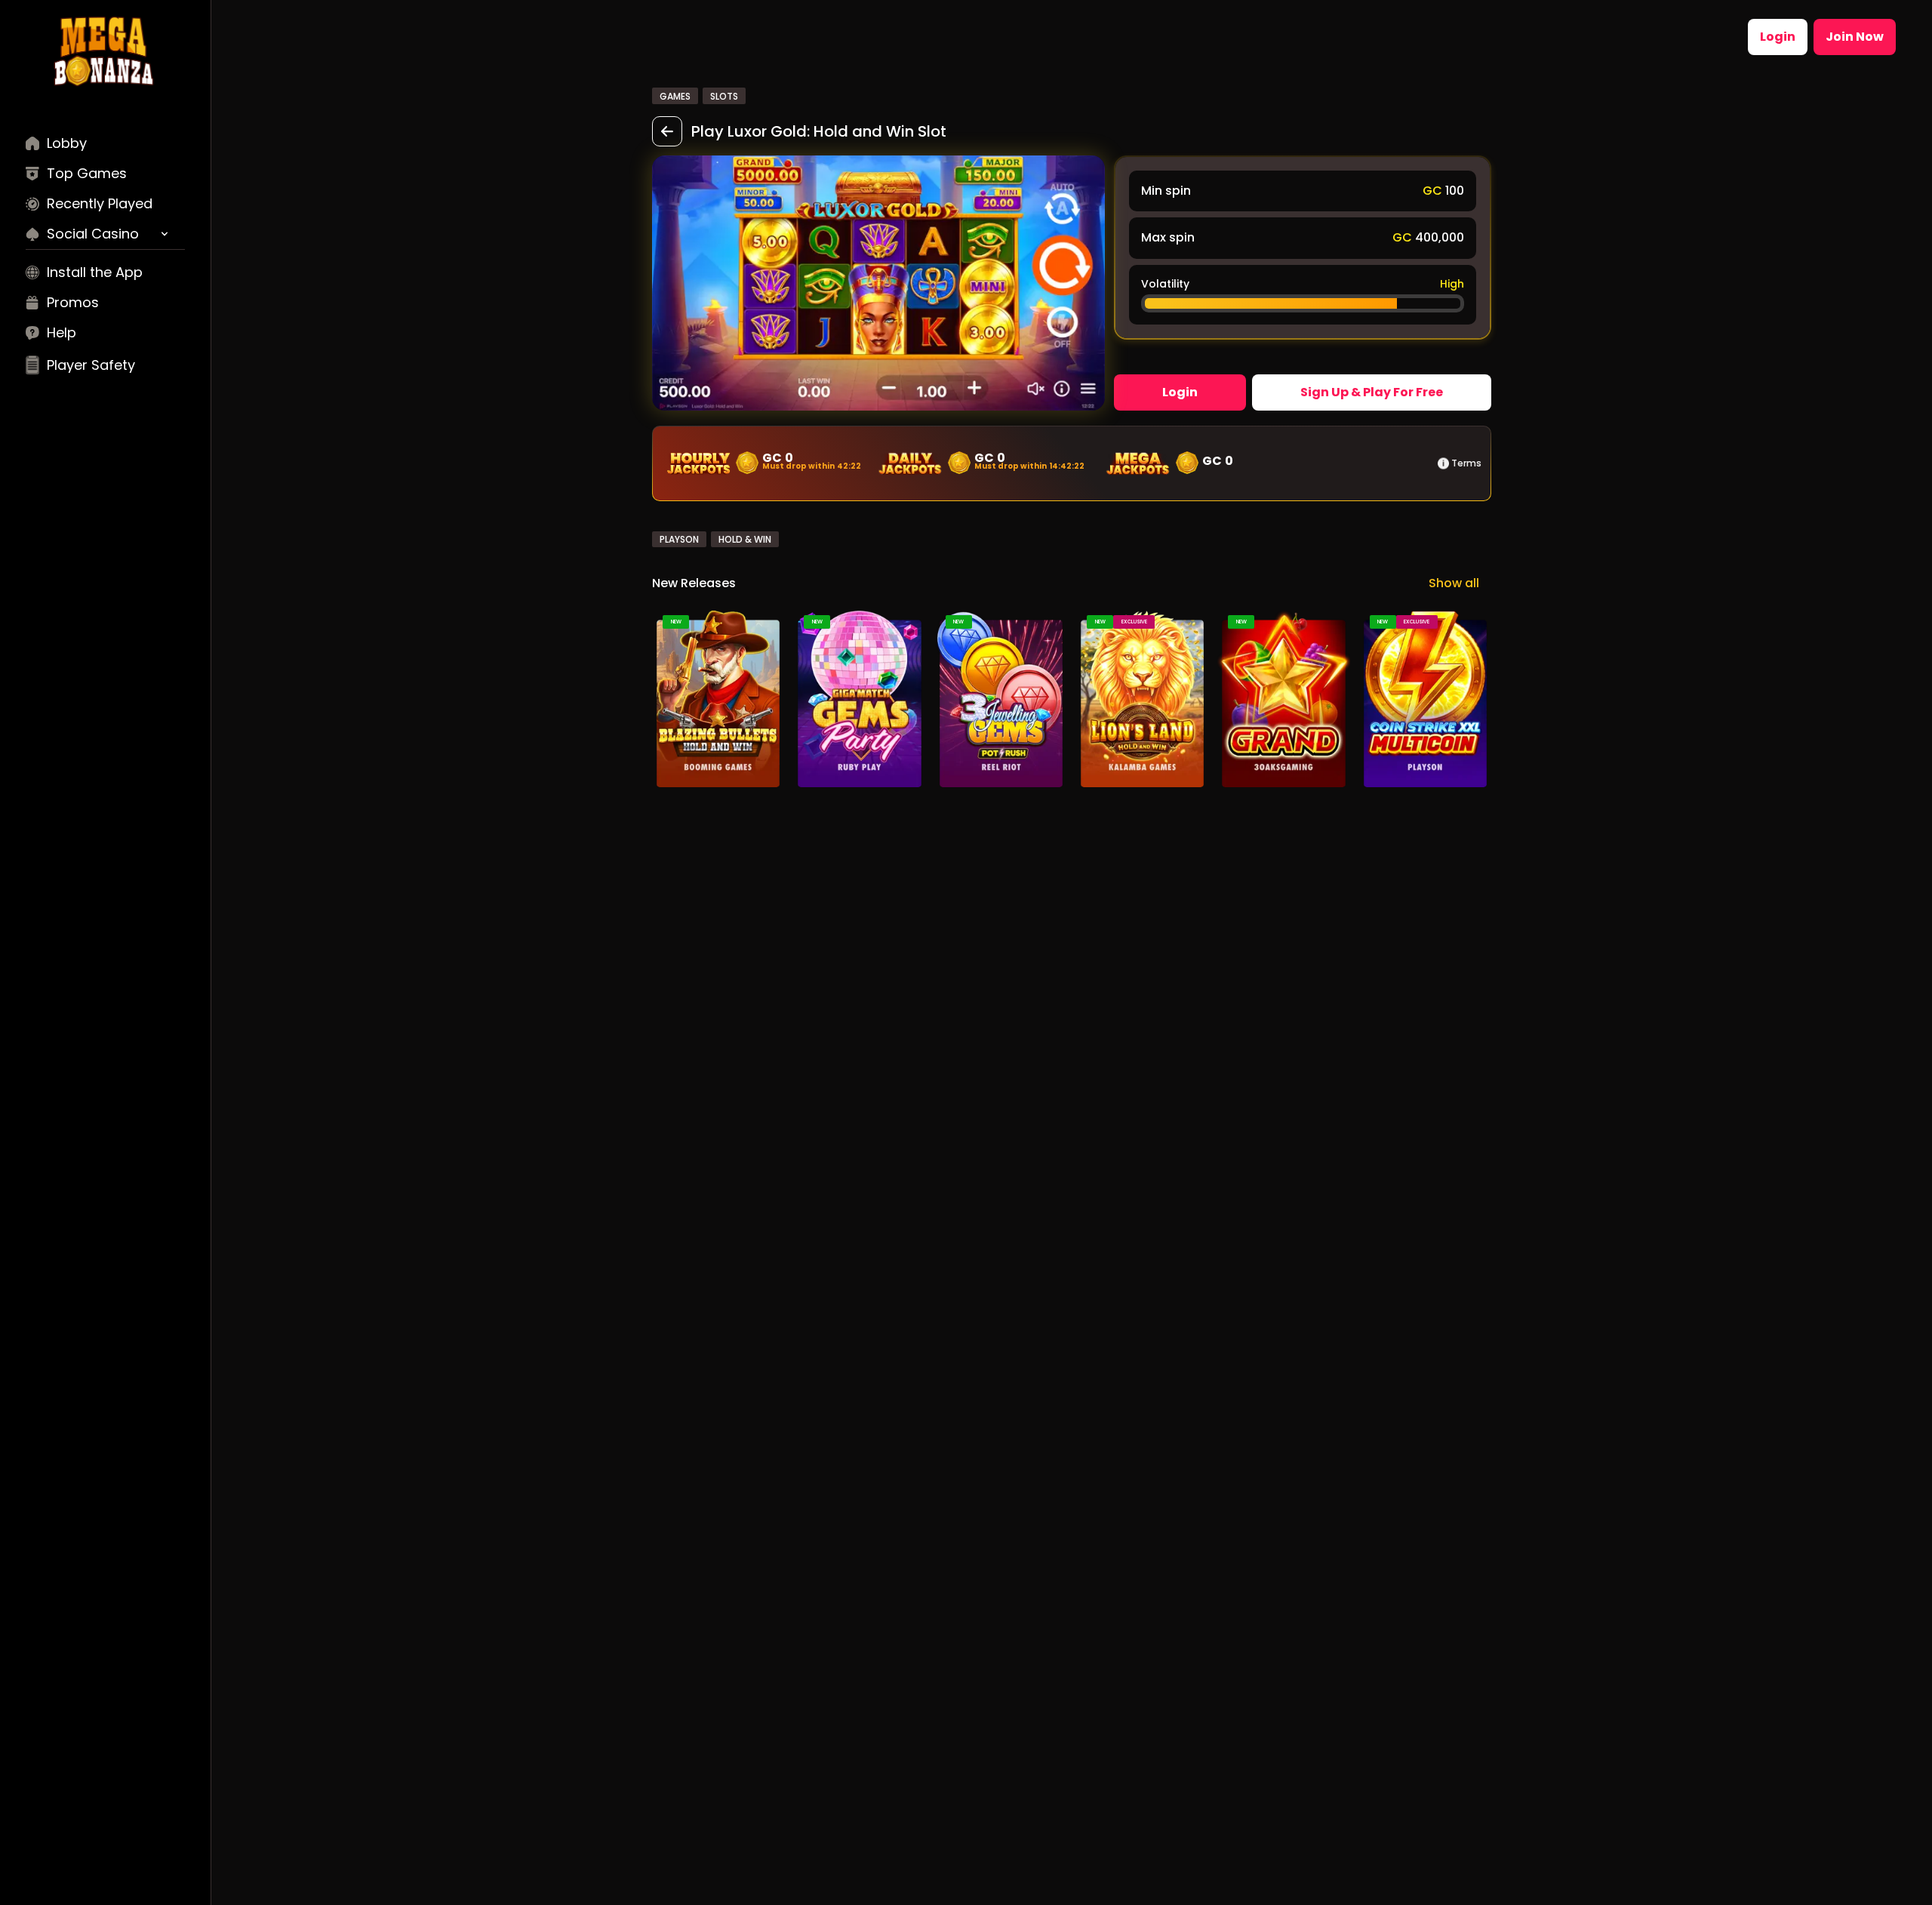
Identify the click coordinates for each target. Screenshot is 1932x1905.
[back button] (667, 131)
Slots (724, 96)
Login (1778, 37)
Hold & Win (745, 539)
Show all (1454, 583)
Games (675, 96)
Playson (679, 539)
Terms (1466, 463)
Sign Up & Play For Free (1372, 392)
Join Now (1855, 37)
